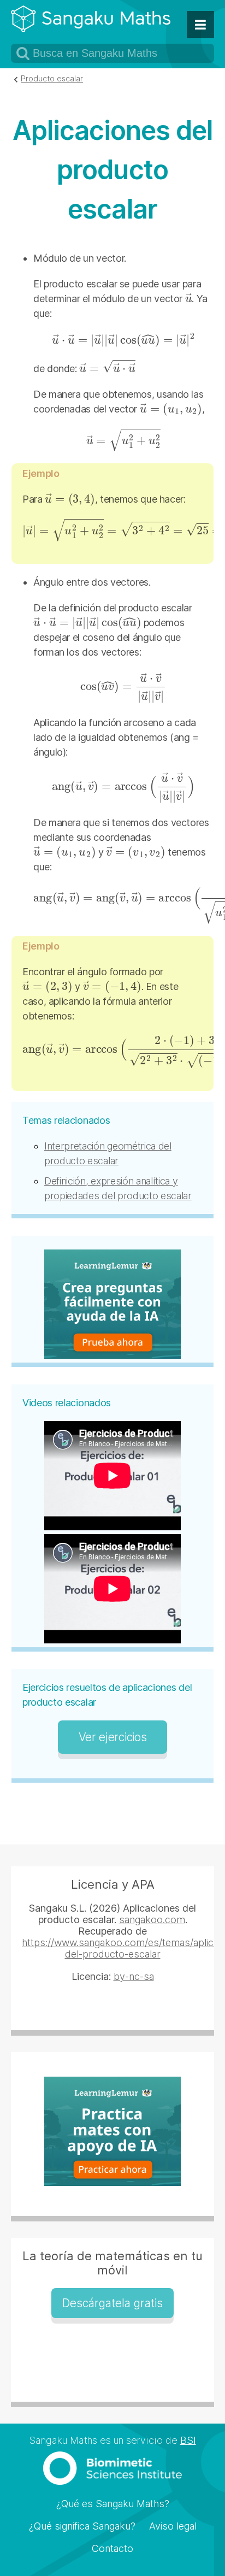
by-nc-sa (134, 1976)
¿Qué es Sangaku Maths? (113, 2504)
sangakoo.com (152, 1920)
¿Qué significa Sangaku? (82, 2526)
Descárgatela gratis (112, 2303)
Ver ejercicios (113, 1737)
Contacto (112, 2548)
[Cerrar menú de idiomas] (200, 25)
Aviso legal (173, 2526)
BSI (188, 2440)
